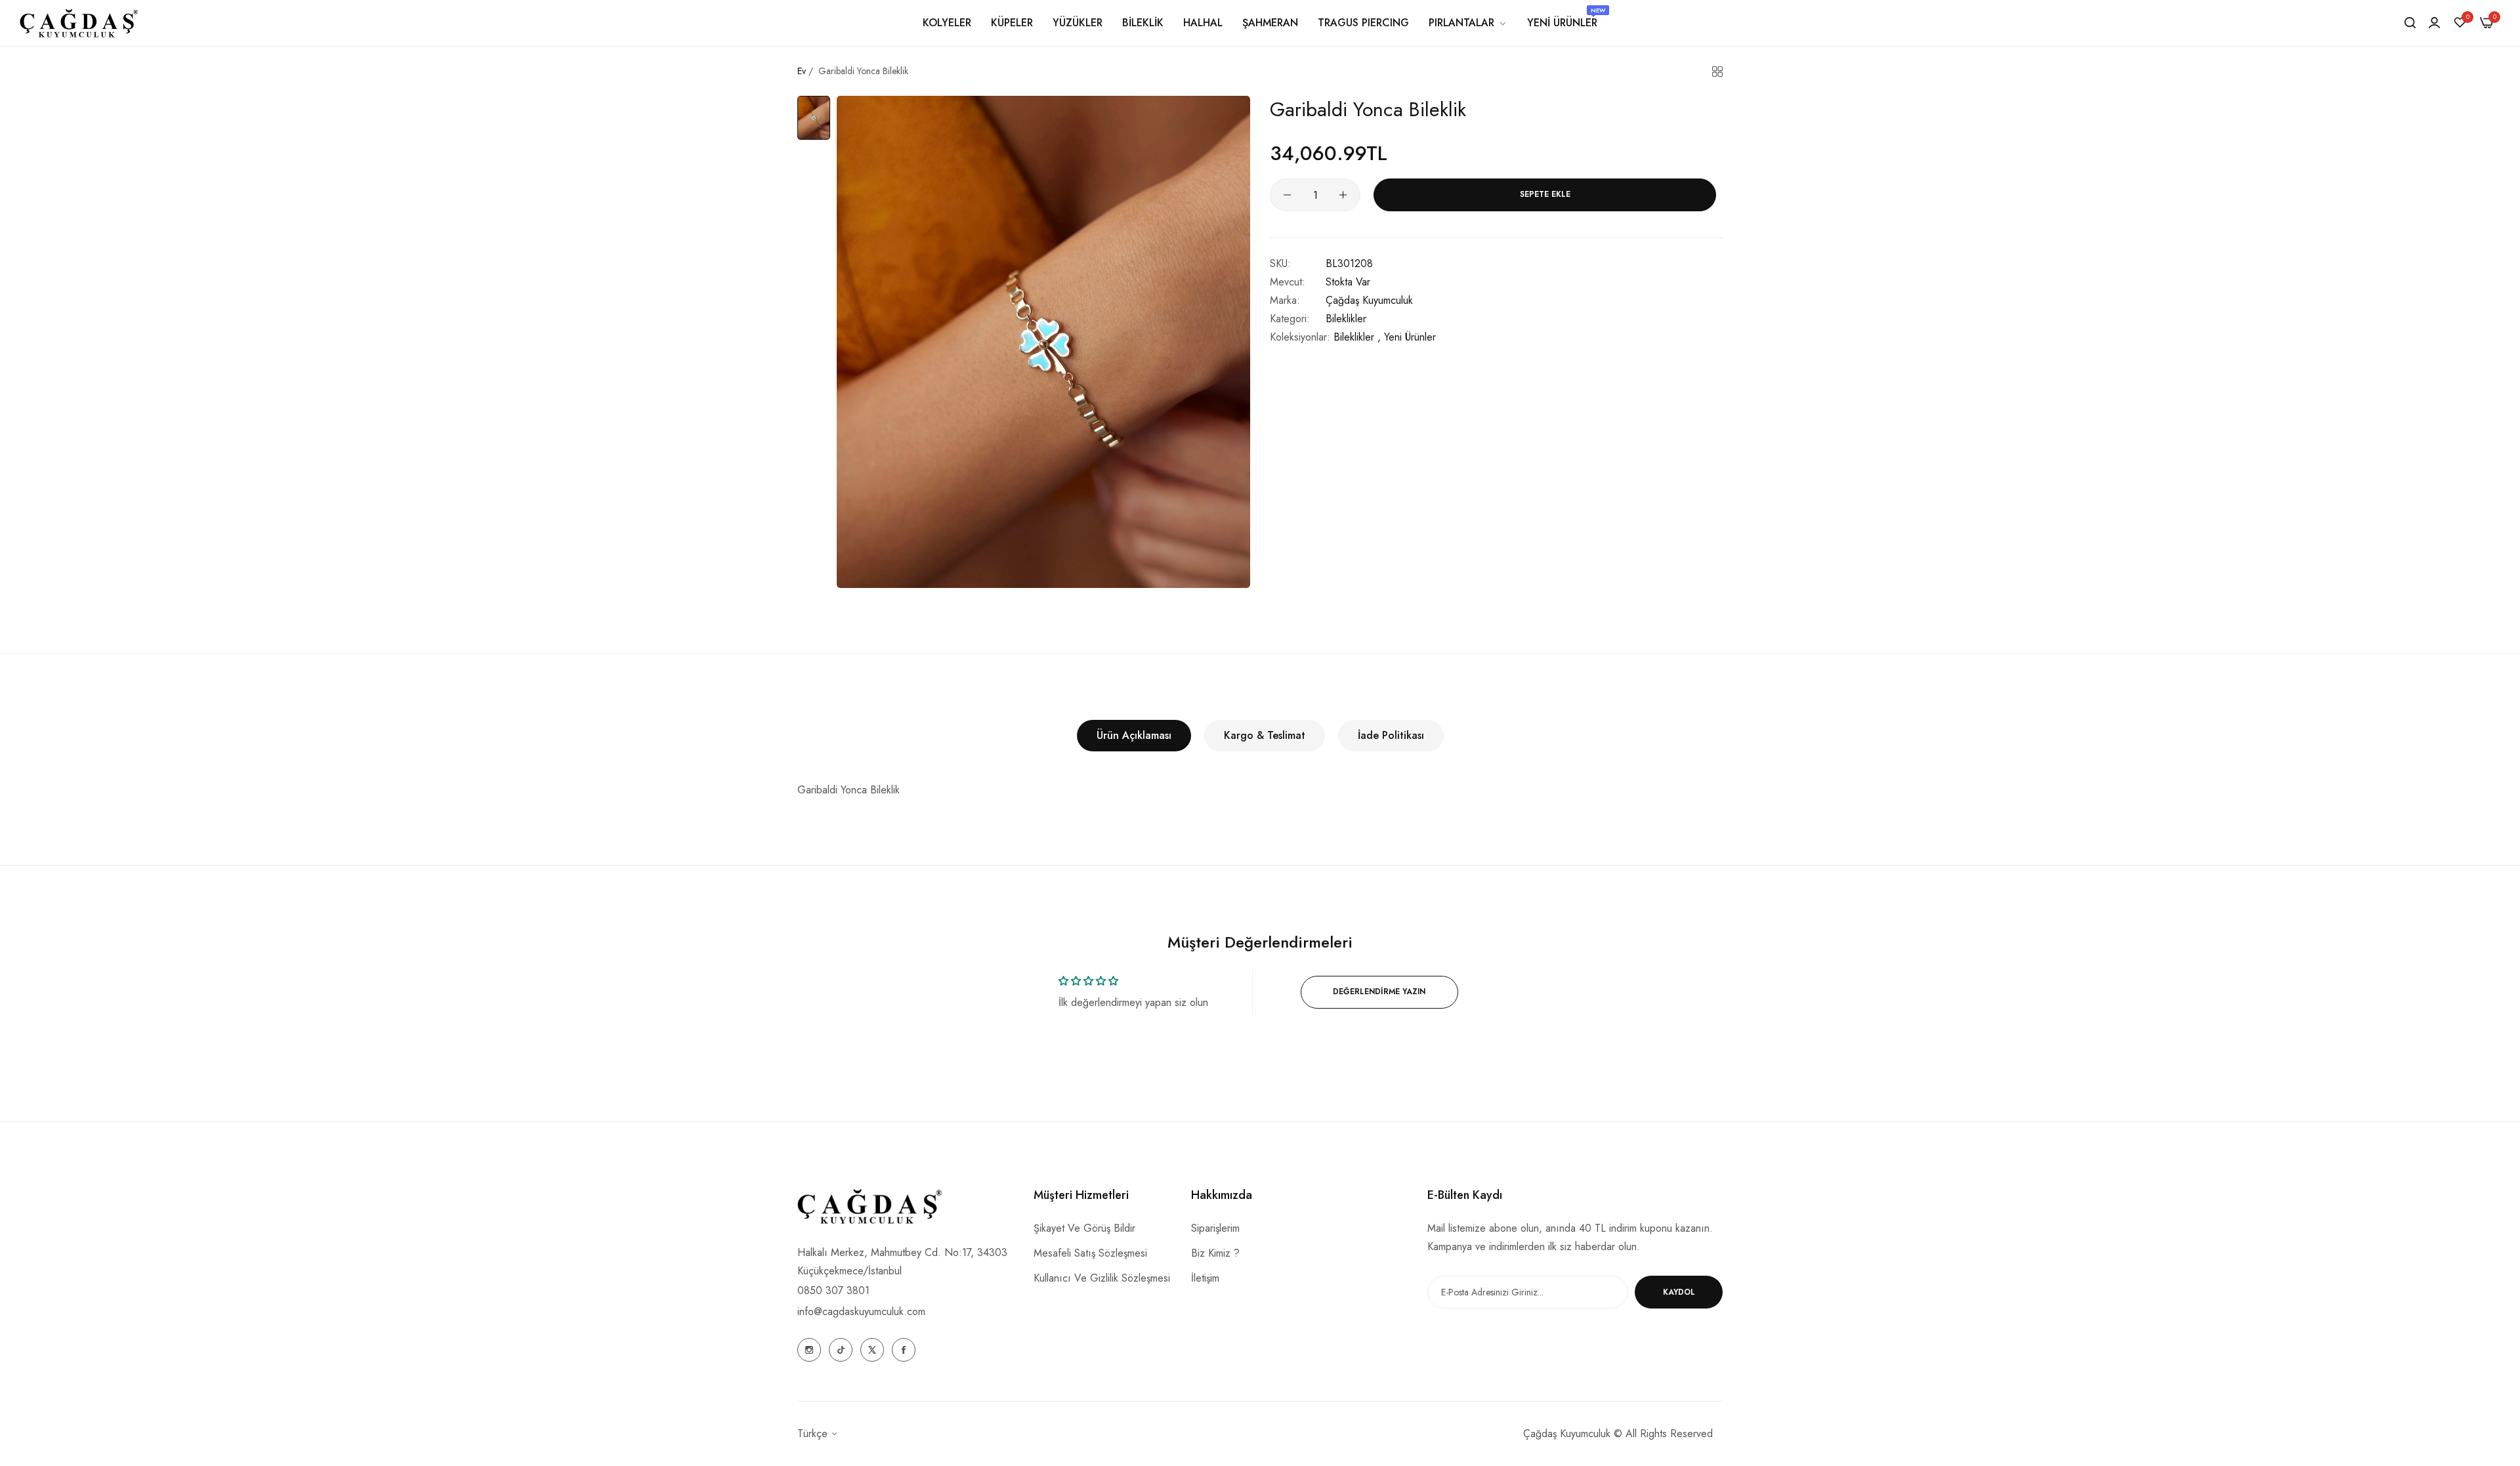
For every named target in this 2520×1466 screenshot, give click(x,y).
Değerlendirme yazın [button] (1379, 992)
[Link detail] (809, 1350)
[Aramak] (2410, 23)
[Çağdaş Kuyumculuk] (79, 23)
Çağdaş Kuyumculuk (1369, 300)
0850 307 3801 (833, 1290)
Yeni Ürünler (1410, 337)
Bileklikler (1346, 319)
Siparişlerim (1215, 1228)
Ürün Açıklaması (1134, 735)
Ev (802, 71)
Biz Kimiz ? (1215, 1253)
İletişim (1205, 1278)
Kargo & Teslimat (1265, 735)
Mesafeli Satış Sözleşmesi (1090, 1253)
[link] (1468, 23)
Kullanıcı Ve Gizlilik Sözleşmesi (1102, 1278)
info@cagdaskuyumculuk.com (861, 1311)
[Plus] (1343, 195)
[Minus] (1287, 195)
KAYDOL (1679, 1292)
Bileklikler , (1357, 337)
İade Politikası (1391, 735)
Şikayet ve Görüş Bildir (1084, 1228)
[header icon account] (2434, 23)
